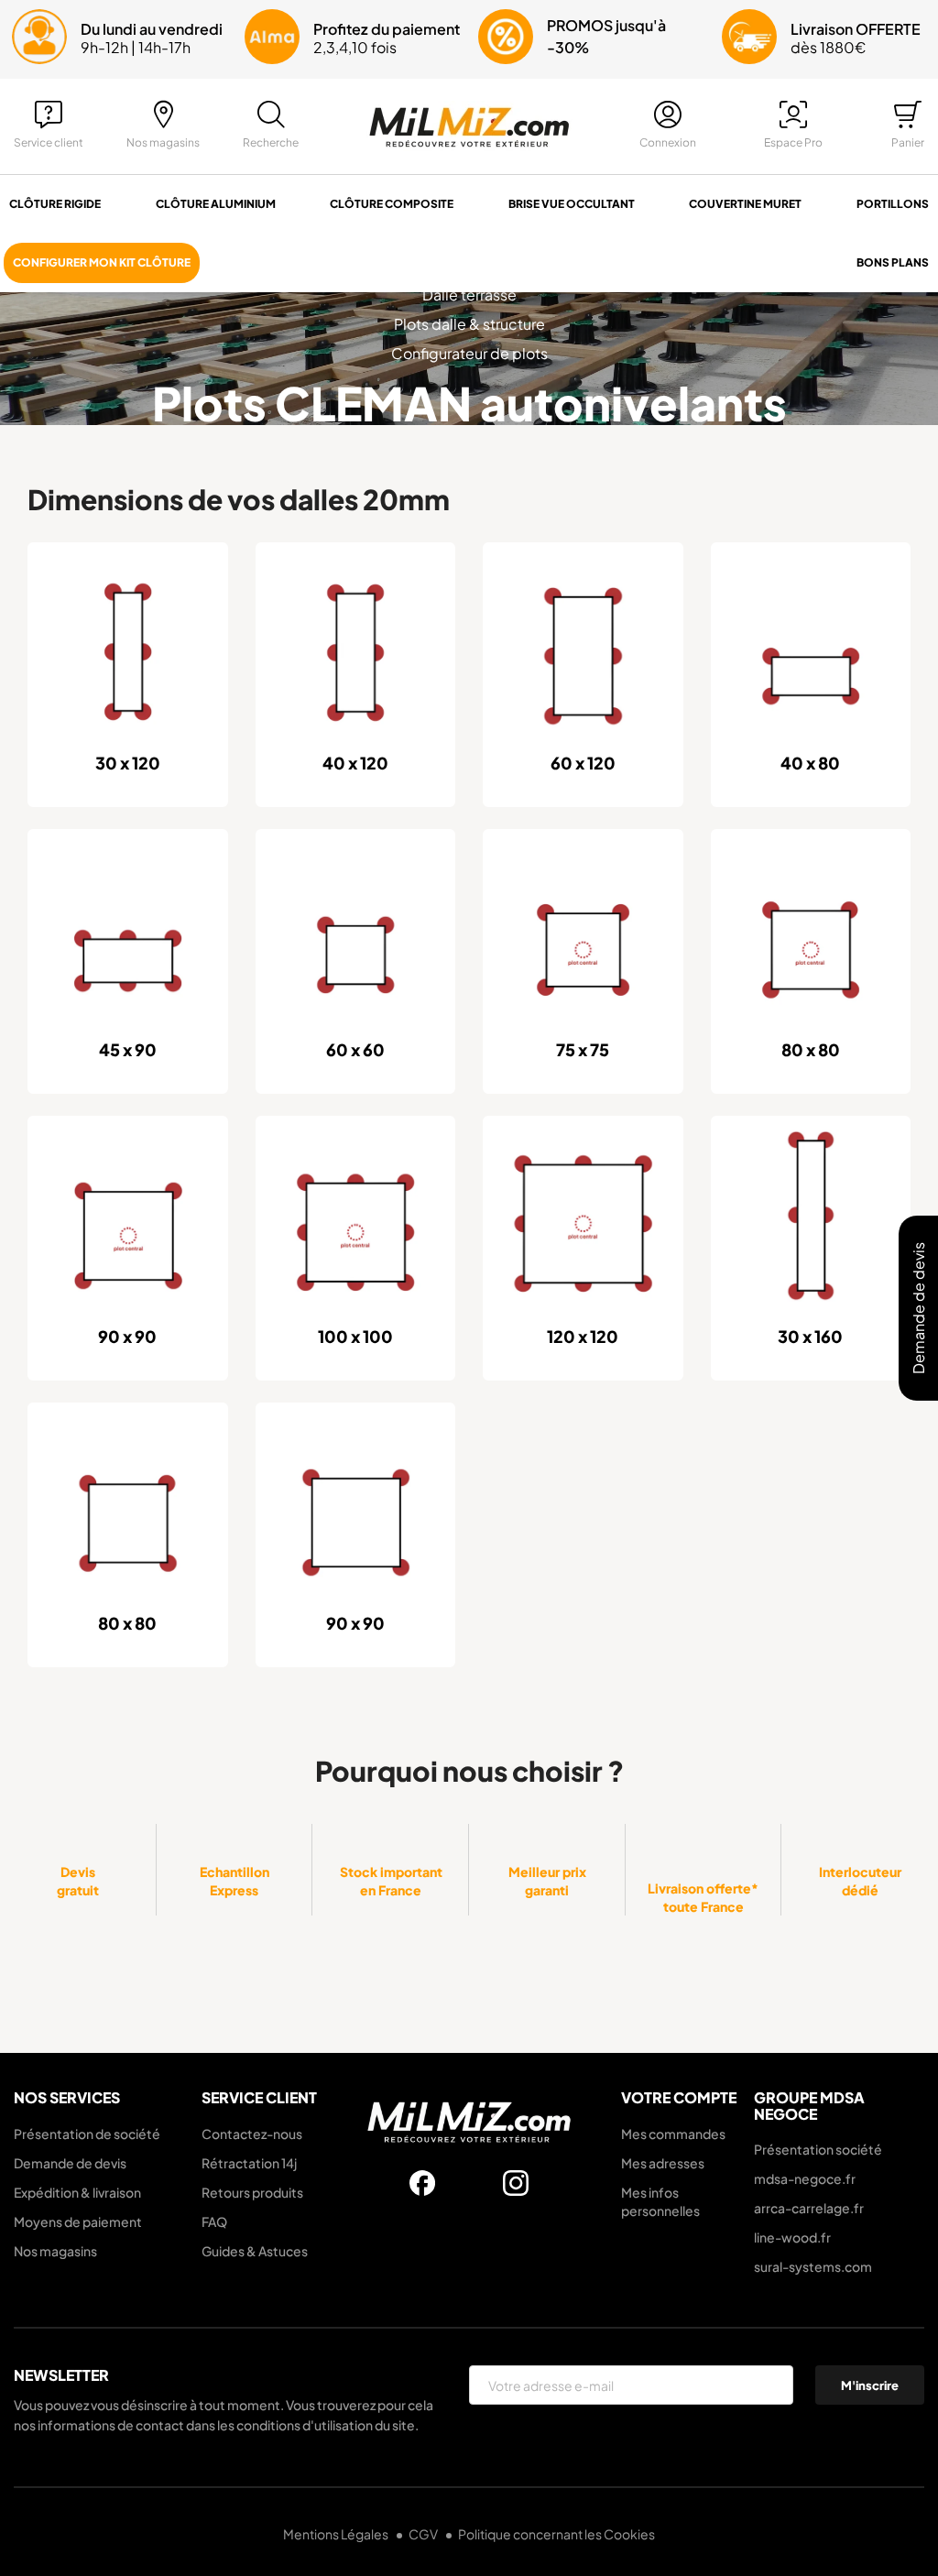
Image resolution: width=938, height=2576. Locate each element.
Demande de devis (70, 2163)
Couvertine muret (745, 204)
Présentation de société (87, 2134)
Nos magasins (55, 2251)
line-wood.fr (792, 2237)
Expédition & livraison (77, 2192)
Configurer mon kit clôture (102, 262)
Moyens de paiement (78, 2221)
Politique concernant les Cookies (556, 2534)
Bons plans (893, 262)
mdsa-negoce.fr (805, 2178)
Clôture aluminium (216, 204)
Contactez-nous (252, 2134)
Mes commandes (673, 2134)
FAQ (214, 2221)
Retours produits (252, 2192)
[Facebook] (422, 2183)
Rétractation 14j (249, 2163)
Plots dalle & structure (469, 324)
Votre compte (679, 2097)
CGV (424, 2534)
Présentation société (818, 2149)
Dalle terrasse (469, 295)
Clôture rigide (55, 204)
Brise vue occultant (572, 204)
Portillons (893, 204)
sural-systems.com (813, 2266)
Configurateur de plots (469, 353)
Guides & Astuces (255, 2251)
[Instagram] (516, 2183)
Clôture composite (392, 204)
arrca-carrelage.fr (809, 2208)
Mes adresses (663, 2163)
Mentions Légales (337, 2534)
